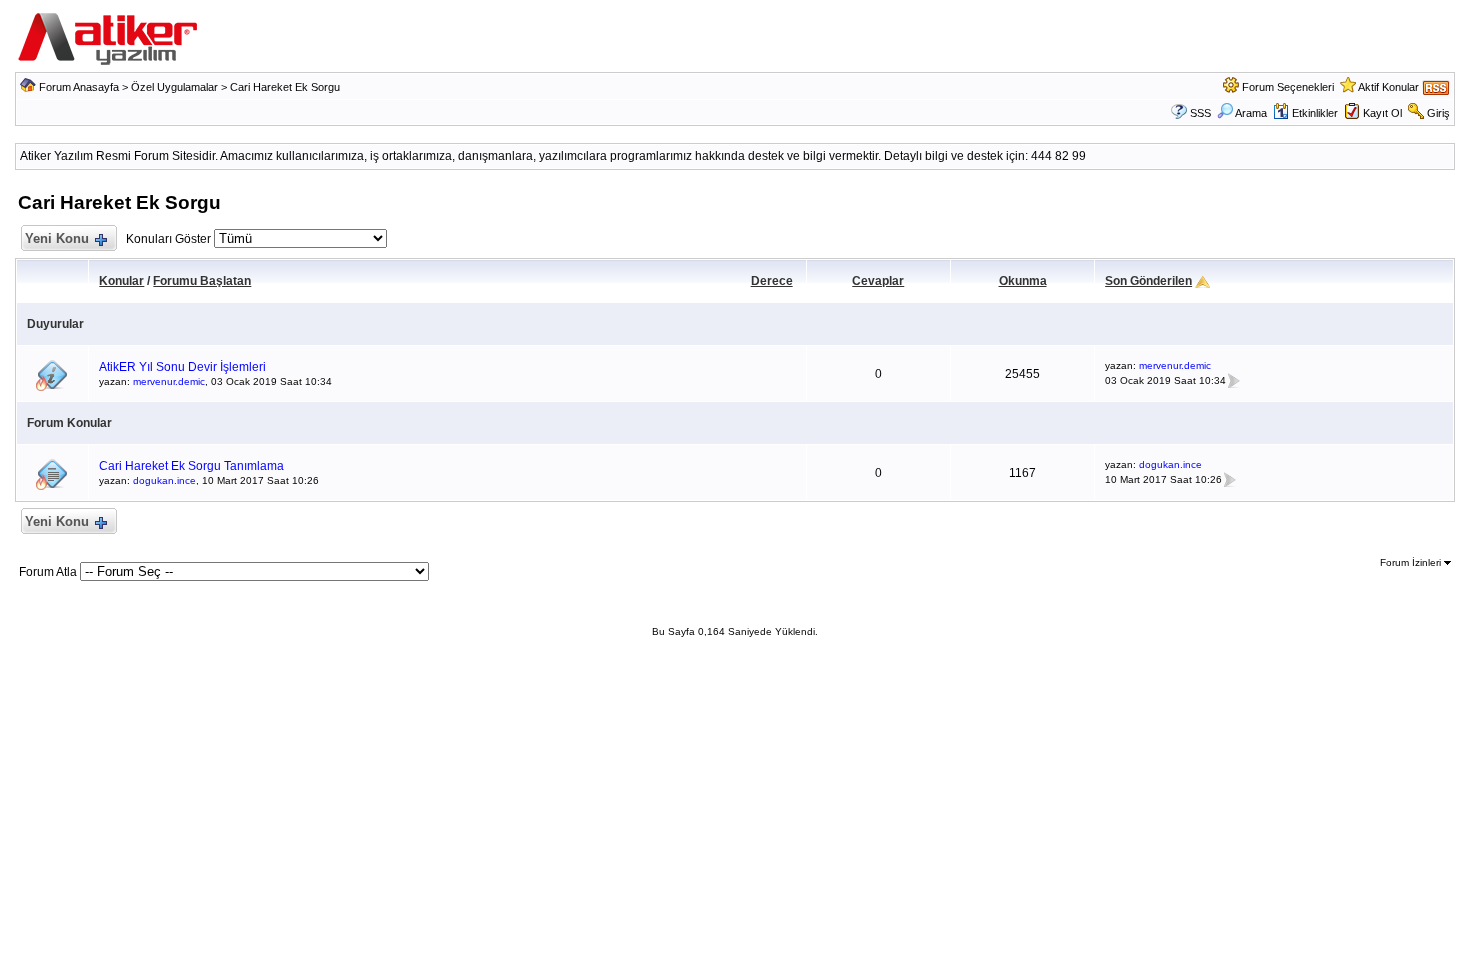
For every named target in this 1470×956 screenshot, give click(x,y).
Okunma (1023, 281)
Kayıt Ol (1382, 113)
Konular (121, 281)
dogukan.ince (164, 480)
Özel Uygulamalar (174, 87)
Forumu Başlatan (202, 281)
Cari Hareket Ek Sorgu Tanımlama (191, 466)
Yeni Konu (57, 238)
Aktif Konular (1388, 87)
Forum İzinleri (1412, 562)
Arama (1251, 113)
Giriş (1438, 113)
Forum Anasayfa (79, 87)
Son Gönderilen (1148, 281)
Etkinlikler (1315, 113)
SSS (1200, 113)
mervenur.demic (169, 381)
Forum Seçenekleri (1288, 87)
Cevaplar (878, 281)
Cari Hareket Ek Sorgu (285, 87)
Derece (772, 281)
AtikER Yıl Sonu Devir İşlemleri (182, 367)
